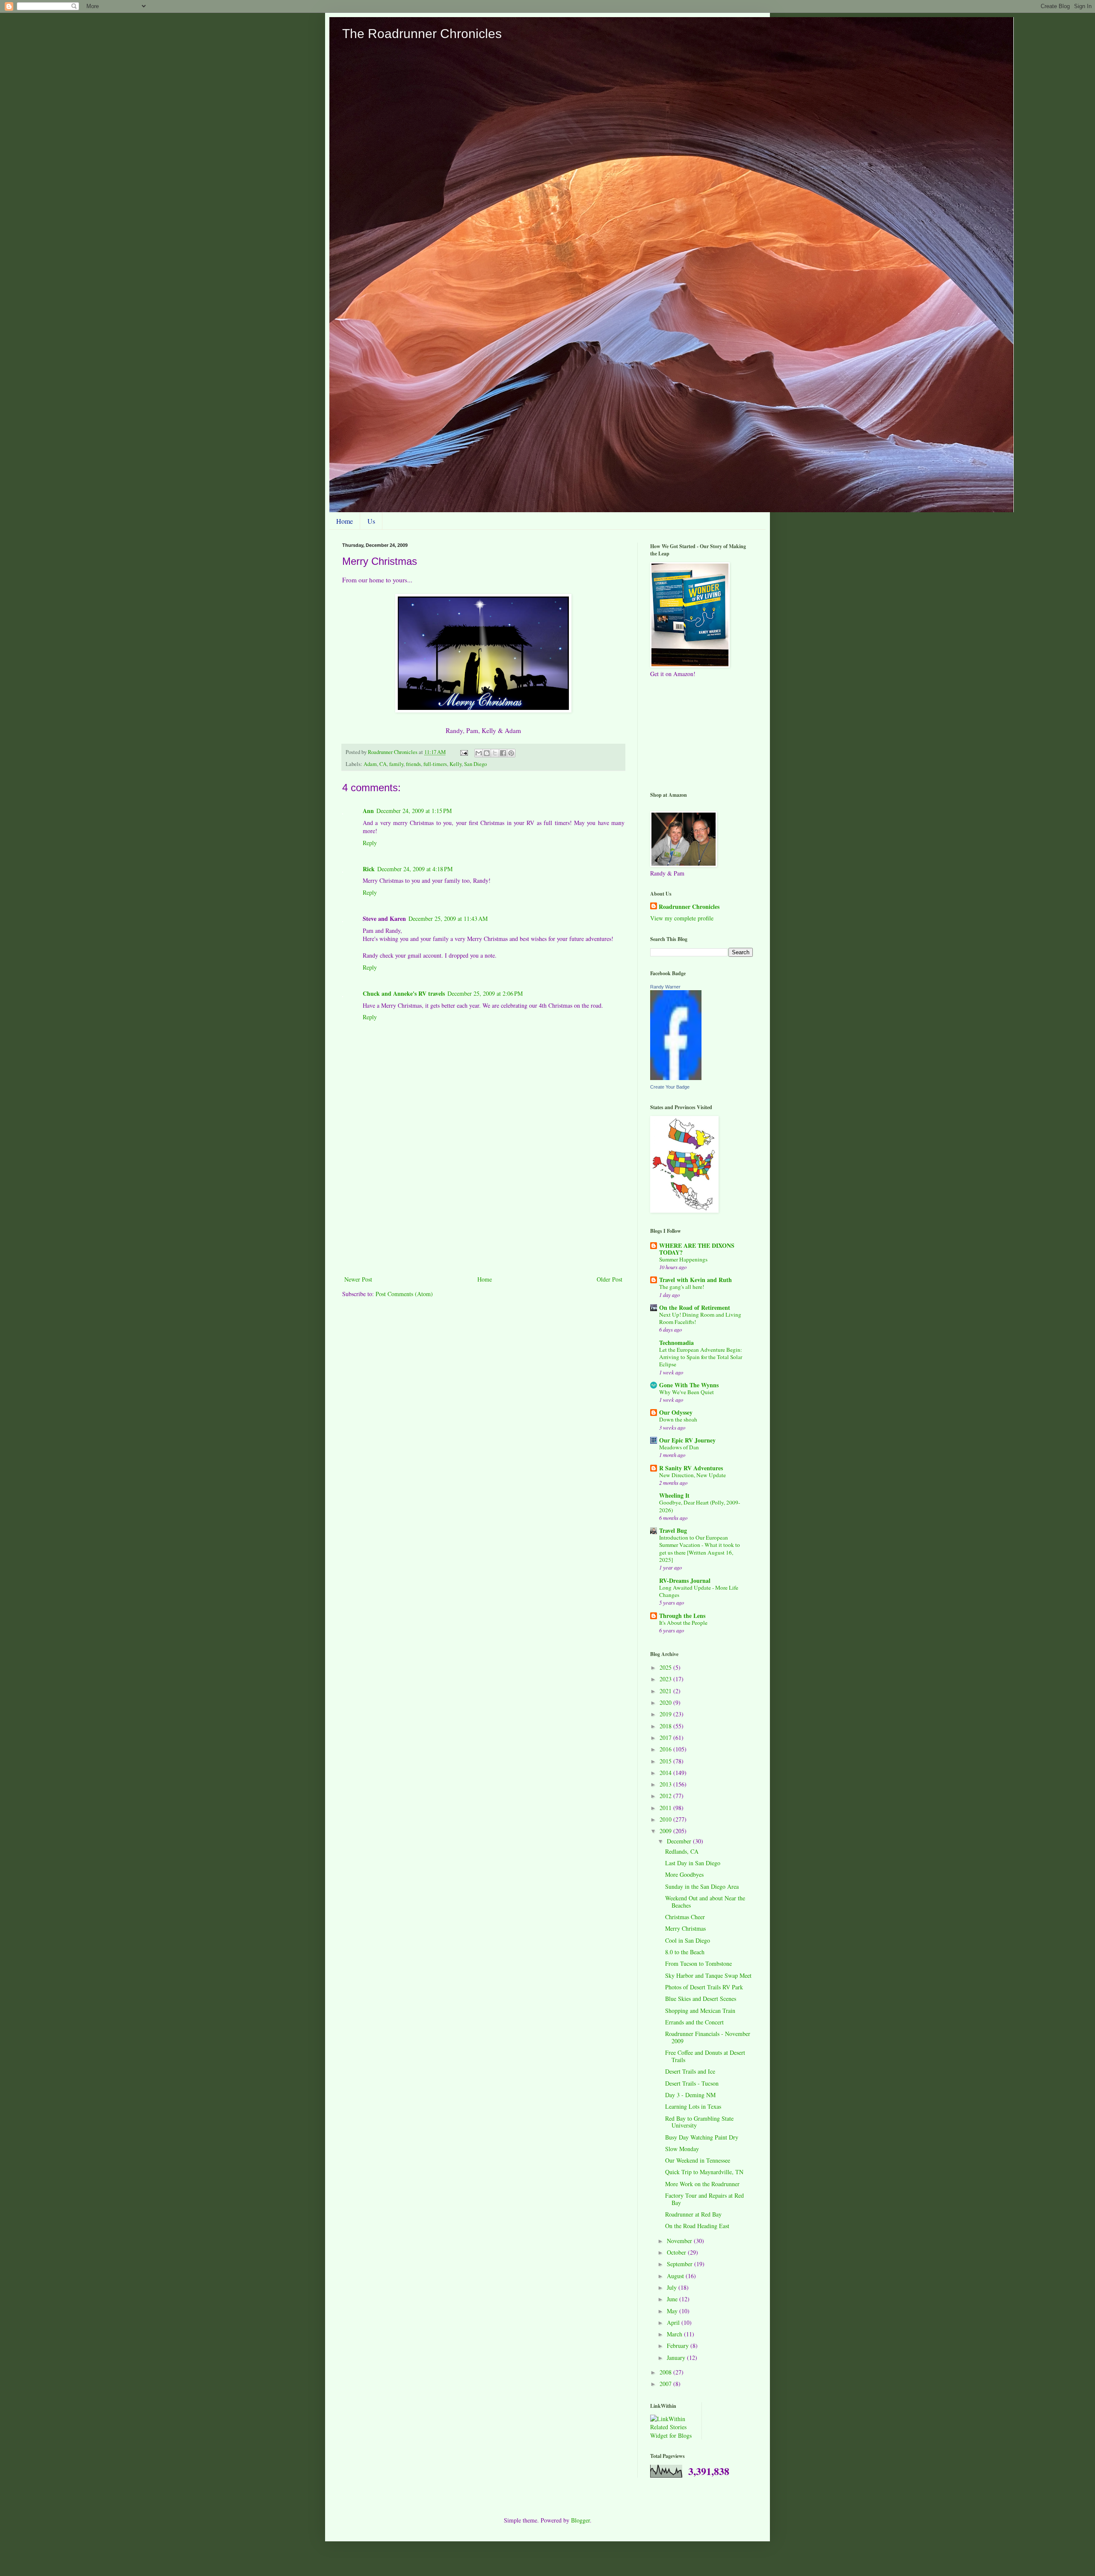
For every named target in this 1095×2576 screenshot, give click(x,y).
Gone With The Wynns (689, 1385)
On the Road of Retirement (695, 1307)
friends (413, 764)
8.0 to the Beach (685, 1952)
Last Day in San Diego (693, 1863)
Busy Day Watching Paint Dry (702, 2137)
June (673, 2299)
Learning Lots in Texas (693, 2106)
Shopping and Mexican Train (700, 2011)
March (675, 2334)
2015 (666, 1761)
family (396, 764)
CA (383, 764)
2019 (666, 1714)
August (676, 2276)
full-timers (435, 764)
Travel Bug (673, 1530)
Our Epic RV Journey (687, 1440)
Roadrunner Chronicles (689, 907)
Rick (369, 869)
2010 (666, 1819)
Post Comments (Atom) (404, 1294)
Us (371, 521)
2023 (666, 1679)
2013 (666, 1784)
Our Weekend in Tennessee (698, 2160)
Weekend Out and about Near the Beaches (705, 1902)
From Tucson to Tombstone (698, 1963)
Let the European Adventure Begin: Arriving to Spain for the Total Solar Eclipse (701, 1357)
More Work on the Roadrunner (702, 2184)
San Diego (475, 764)
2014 (666, 1773)
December (680, 1841)
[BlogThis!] (487, 753)
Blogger (580, 2520)
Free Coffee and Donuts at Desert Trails (705, 2056)
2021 (666, 1691)
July (673, 2287)
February (679, 2346)
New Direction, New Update (693, 1475)
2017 (666, 1738)
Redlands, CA (682, 1851)
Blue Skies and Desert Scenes (701, 1999)
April (674, 2322)
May (673, 2311)
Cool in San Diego (688, 1940)
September (681, 2264)
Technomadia (676, 1343)
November (680, 2241)
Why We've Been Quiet (687, 1392)
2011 (666, 1808)
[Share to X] (495, 753)
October (677, 2252)
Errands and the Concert (694, 2022)
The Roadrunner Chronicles (422, 34)
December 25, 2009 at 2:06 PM (485, 993)
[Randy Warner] (676, 1078)
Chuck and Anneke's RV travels (404, 993)
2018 (666, 1726)
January (677, 2358)
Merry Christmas (685, 1928)
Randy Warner (665, 987)
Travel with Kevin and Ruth (695, 1280)
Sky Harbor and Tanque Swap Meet (708, 1975)
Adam (370, 764)
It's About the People (683, 1623)
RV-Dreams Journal (685, 1580)
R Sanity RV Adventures (691, 1468)
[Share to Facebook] (503, 753)
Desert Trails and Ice (690, 2071)
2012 (666, 1796)
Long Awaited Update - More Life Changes (699, 1591)
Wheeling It (674, 1495)
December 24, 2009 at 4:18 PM (415, 869)
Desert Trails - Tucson (692, 2083)
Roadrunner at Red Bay (693, 2214)
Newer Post (358, 1279)
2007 (666, 2384)
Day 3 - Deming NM (690, 2095)
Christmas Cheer (685, 1917)
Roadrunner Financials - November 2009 (708, 2037)
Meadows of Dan (679, 1447)
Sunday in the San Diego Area (702, 1886)
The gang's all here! (682, 1287)
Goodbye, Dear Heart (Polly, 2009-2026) (700, 1506)
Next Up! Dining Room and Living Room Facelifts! (700, 1318)
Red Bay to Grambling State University (699, 2122)
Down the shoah (678, 1419)
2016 (666, 1749)
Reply (370, 843)
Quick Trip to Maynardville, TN (704, 2172)
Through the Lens (682, 1616)
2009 (666, 1831)
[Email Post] (463, 752)
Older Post (610, 1279)
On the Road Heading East (697, 2226)
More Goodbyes (684, 1874)
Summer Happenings (683, 1259)
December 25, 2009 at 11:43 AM (448, 919)
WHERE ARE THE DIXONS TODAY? (697, 1249)
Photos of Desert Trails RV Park (704, 1987)
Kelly (456, 764)
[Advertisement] (483, 1210)
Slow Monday (682, 2149)
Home (345, 521)
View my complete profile (682, 918)
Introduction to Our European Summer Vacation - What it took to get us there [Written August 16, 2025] (700, 1549)
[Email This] (479, 753)
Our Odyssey (676, 1412)
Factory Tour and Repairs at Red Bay (704, 2199)
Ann (368, 811)
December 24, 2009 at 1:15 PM (414, 811)
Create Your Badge (670, 1087)
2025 (666, 1667)
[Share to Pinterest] (511, 753)
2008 (666, 2372)
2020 (666, 1702)
